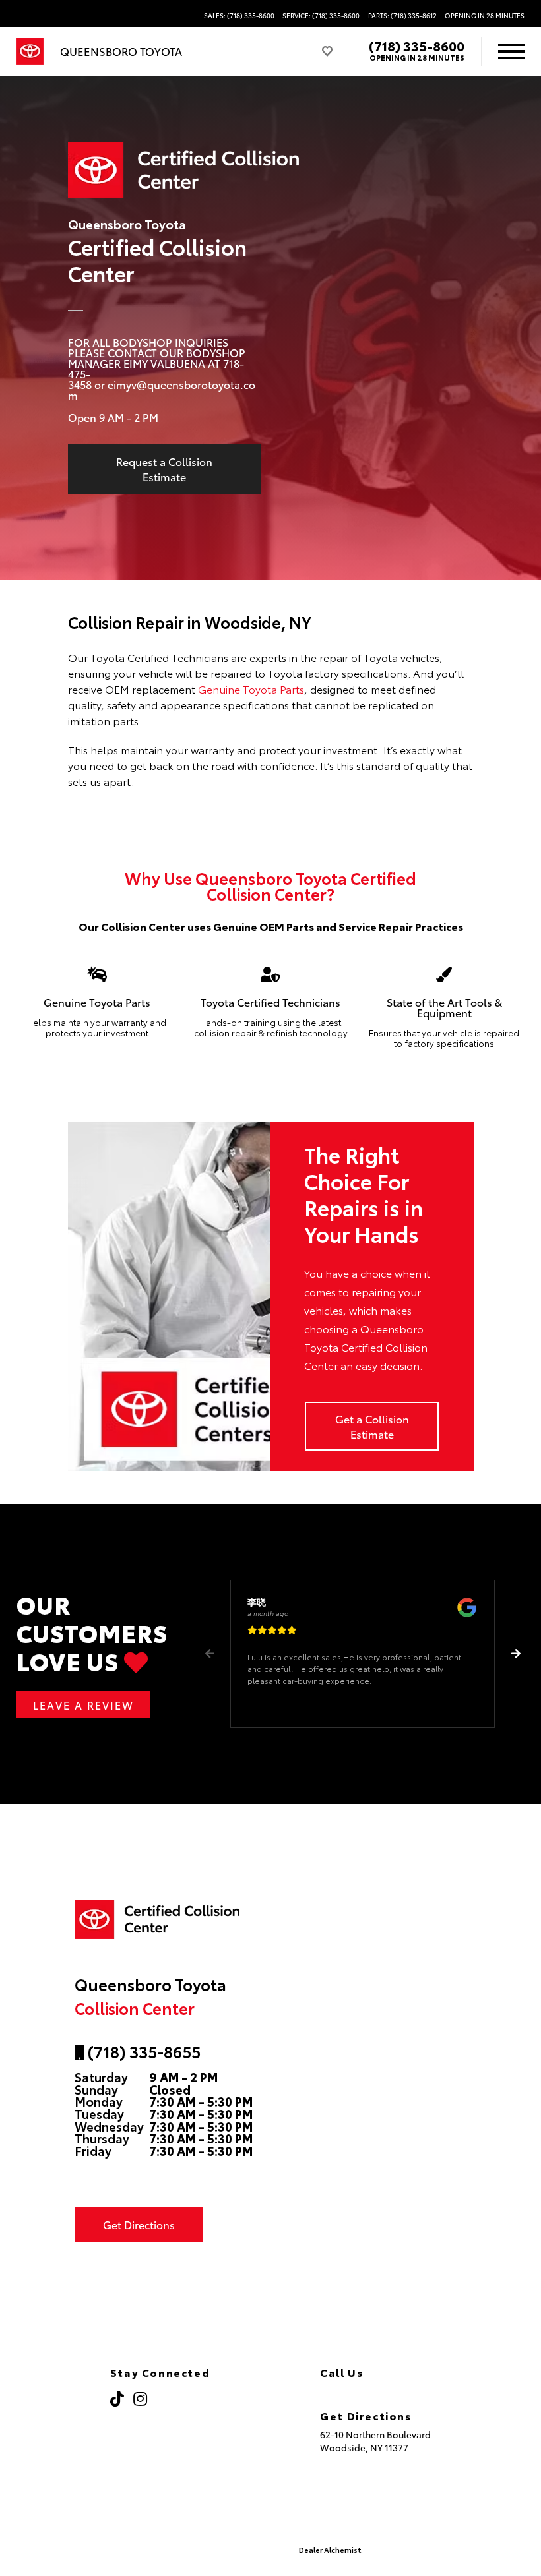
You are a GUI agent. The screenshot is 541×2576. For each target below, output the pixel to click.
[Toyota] (30, 51)
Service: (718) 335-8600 (321, 16)
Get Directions (139, 2224)
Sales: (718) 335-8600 (239, 16)
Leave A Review (83, 1705)
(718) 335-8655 (143, 2051)
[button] (516, 1654)
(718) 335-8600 (417, 45)
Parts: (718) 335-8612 (402, 16)
